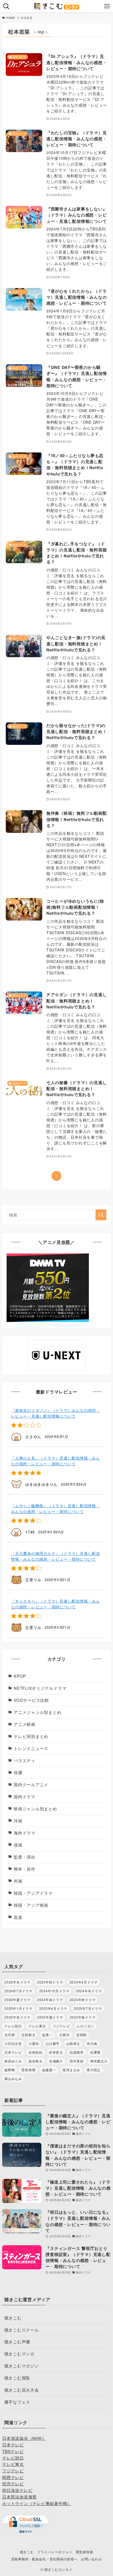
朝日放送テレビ (17, 2490)
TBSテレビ (13, 2451)
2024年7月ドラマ (18, 1991)
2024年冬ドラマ (89, 1991)
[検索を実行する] (101, 1215)
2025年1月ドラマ (18, 2008)
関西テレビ (13, 2477)
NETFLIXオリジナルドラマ (40, 1688)
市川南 (92, 2043)
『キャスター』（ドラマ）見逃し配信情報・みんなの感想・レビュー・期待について (55, 1604)
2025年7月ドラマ (88, 2008)
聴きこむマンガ (19, 2354)
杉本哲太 (56, 2052)
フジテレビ (61, 2026)
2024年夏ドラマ (17, 2000)
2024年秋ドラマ (83, 2000)
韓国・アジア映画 (31, 1905)
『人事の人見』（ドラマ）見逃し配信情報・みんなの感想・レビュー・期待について (55, 1461)
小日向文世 (13, 2043)
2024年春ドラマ (50, 2000)
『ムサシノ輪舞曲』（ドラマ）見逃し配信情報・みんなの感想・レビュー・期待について (55, 1508)
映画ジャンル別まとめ (35, 1809)
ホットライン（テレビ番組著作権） (37, 2503)
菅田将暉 (28, 2070)
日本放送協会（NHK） (24, 2438)
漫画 (18, 1845)
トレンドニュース (31, 1748)
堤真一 (47, 2035)
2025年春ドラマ (83, 2017)
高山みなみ (13, 2078)
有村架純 (36, 2052)
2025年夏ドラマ (50, 2017)
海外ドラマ (25, 1833)
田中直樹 (77, 2061)
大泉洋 (64, 2035)
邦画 (18, 1881)
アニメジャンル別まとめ (37, 1712)
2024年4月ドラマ (84, 1982)
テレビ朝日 (13, 2026)
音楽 (18, 1917)
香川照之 (94, 2070)
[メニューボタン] (107, 6)
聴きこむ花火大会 (22, 2390)
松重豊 (95, 2052)
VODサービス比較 (31, 1700)
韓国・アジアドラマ (33, 1893)
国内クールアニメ (31, 1784)
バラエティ (25, 1760)
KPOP (20, 1676)
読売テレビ (13, 2484)
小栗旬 (34, 2043)
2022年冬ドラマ (17, 1982)
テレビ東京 (37, 2026)
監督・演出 (25, 1857)
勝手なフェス (17, 2402)
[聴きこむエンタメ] (56, 6)
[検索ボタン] (6, 6)
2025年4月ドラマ (53, 2008)
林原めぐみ (13, 2061)
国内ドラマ (25, 1796)
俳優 (18, 1772)
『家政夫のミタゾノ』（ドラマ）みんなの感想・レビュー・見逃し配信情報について (55, 1413)
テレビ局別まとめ (31, 1736)
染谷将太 (36, 2061)
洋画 (18, 1821)
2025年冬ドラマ (17, 2017)
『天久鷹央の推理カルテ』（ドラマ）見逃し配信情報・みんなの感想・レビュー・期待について (55, 1556)
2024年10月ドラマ (54, 1991)
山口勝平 (53, 2043)
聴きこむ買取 (17, 2378)
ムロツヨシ (85, 2026)
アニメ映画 (25, 1724)
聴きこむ (13, 2318)
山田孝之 (73, 2043)
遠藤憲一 (49, 2070)
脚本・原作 (25, 1869)
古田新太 (28, 2035)
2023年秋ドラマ (50, 1982)
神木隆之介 (99, 2061)
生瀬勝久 (56, 2061)
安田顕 (81, 2035)
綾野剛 (10, 2070)
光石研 (10, 2035)
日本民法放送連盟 (19, 2497)
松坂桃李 (77, 2052)
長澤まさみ (71, 2070)
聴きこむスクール (22, 2330)
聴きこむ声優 (17, 2342)
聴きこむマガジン (22, 2366)
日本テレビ (13, 2052)
